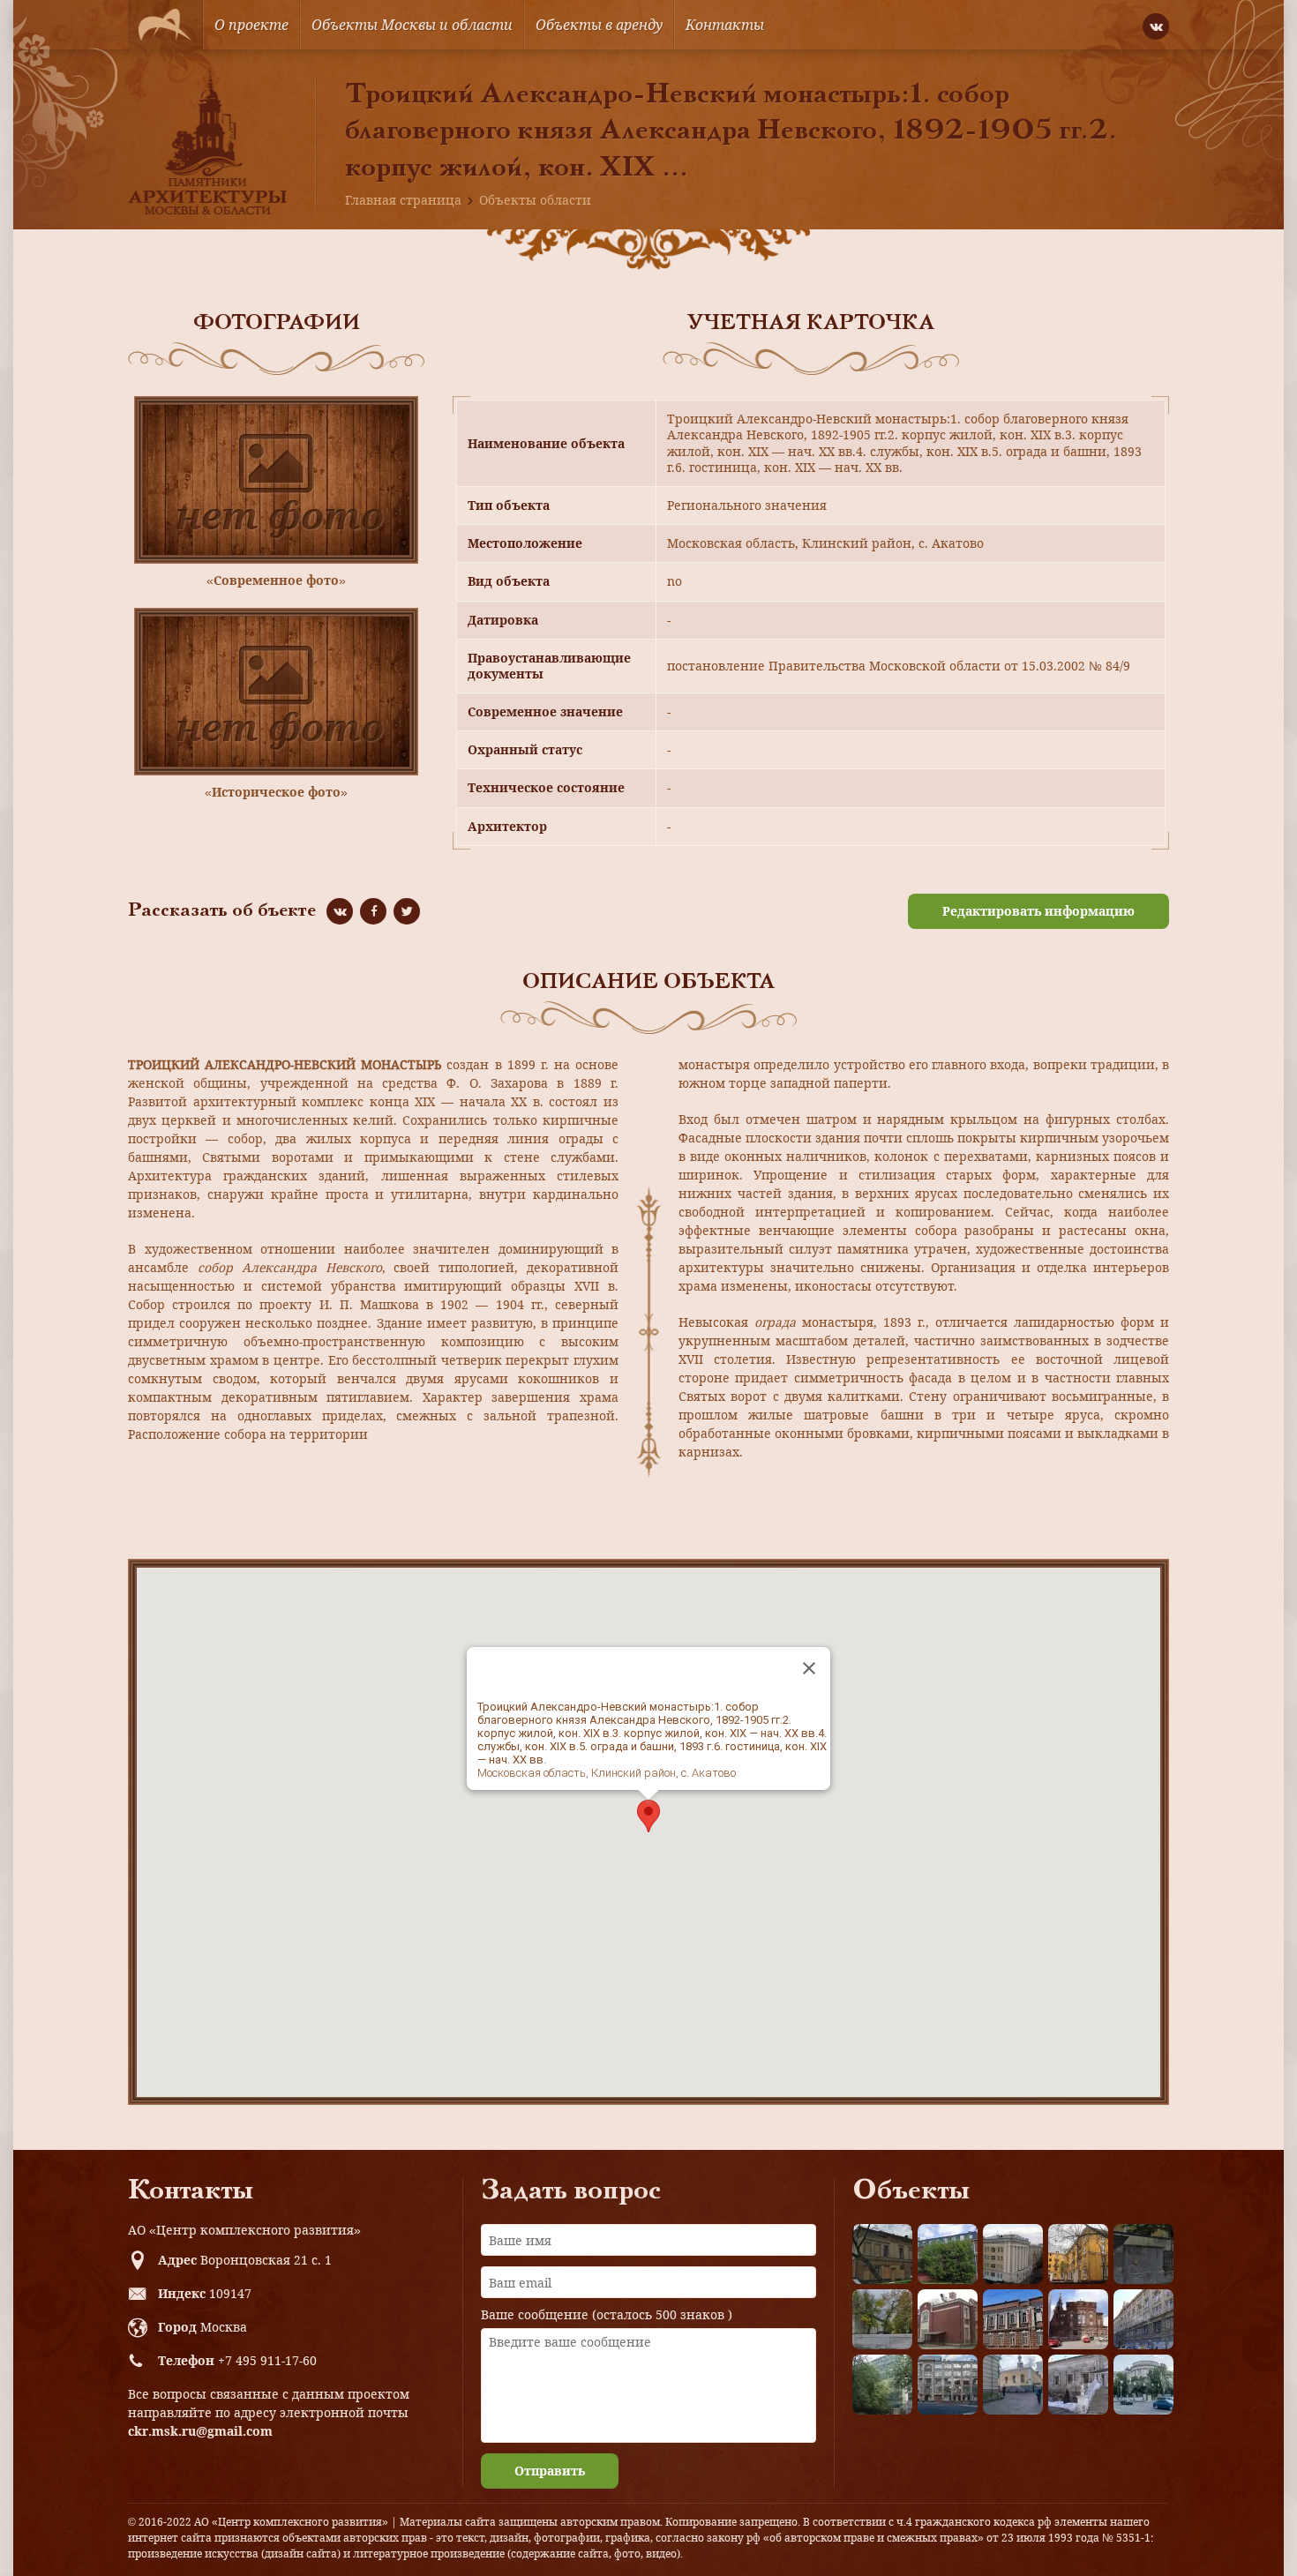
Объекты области (535, 200)
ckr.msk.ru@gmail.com (200, 2431)
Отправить (550, 2471)
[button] (648, 1816)
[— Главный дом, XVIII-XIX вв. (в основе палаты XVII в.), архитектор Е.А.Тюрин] (882, 2254)
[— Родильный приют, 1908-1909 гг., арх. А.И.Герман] (1013, 2319)
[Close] (809, 1668)
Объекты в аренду (599, 25)
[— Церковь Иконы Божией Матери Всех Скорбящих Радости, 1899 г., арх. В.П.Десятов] (1078, 2319)
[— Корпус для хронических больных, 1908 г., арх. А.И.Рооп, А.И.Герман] (1013, 2254)
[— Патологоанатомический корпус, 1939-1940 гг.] (948, 2319)
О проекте (251, 25)
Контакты (725, 25)
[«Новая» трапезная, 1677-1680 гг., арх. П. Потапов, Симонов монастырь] (1078, 2385)
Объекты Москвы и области (412, 25)
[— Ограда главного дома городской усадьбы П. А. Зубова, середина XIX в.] (1143, 2254)
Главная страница (403, 200)
